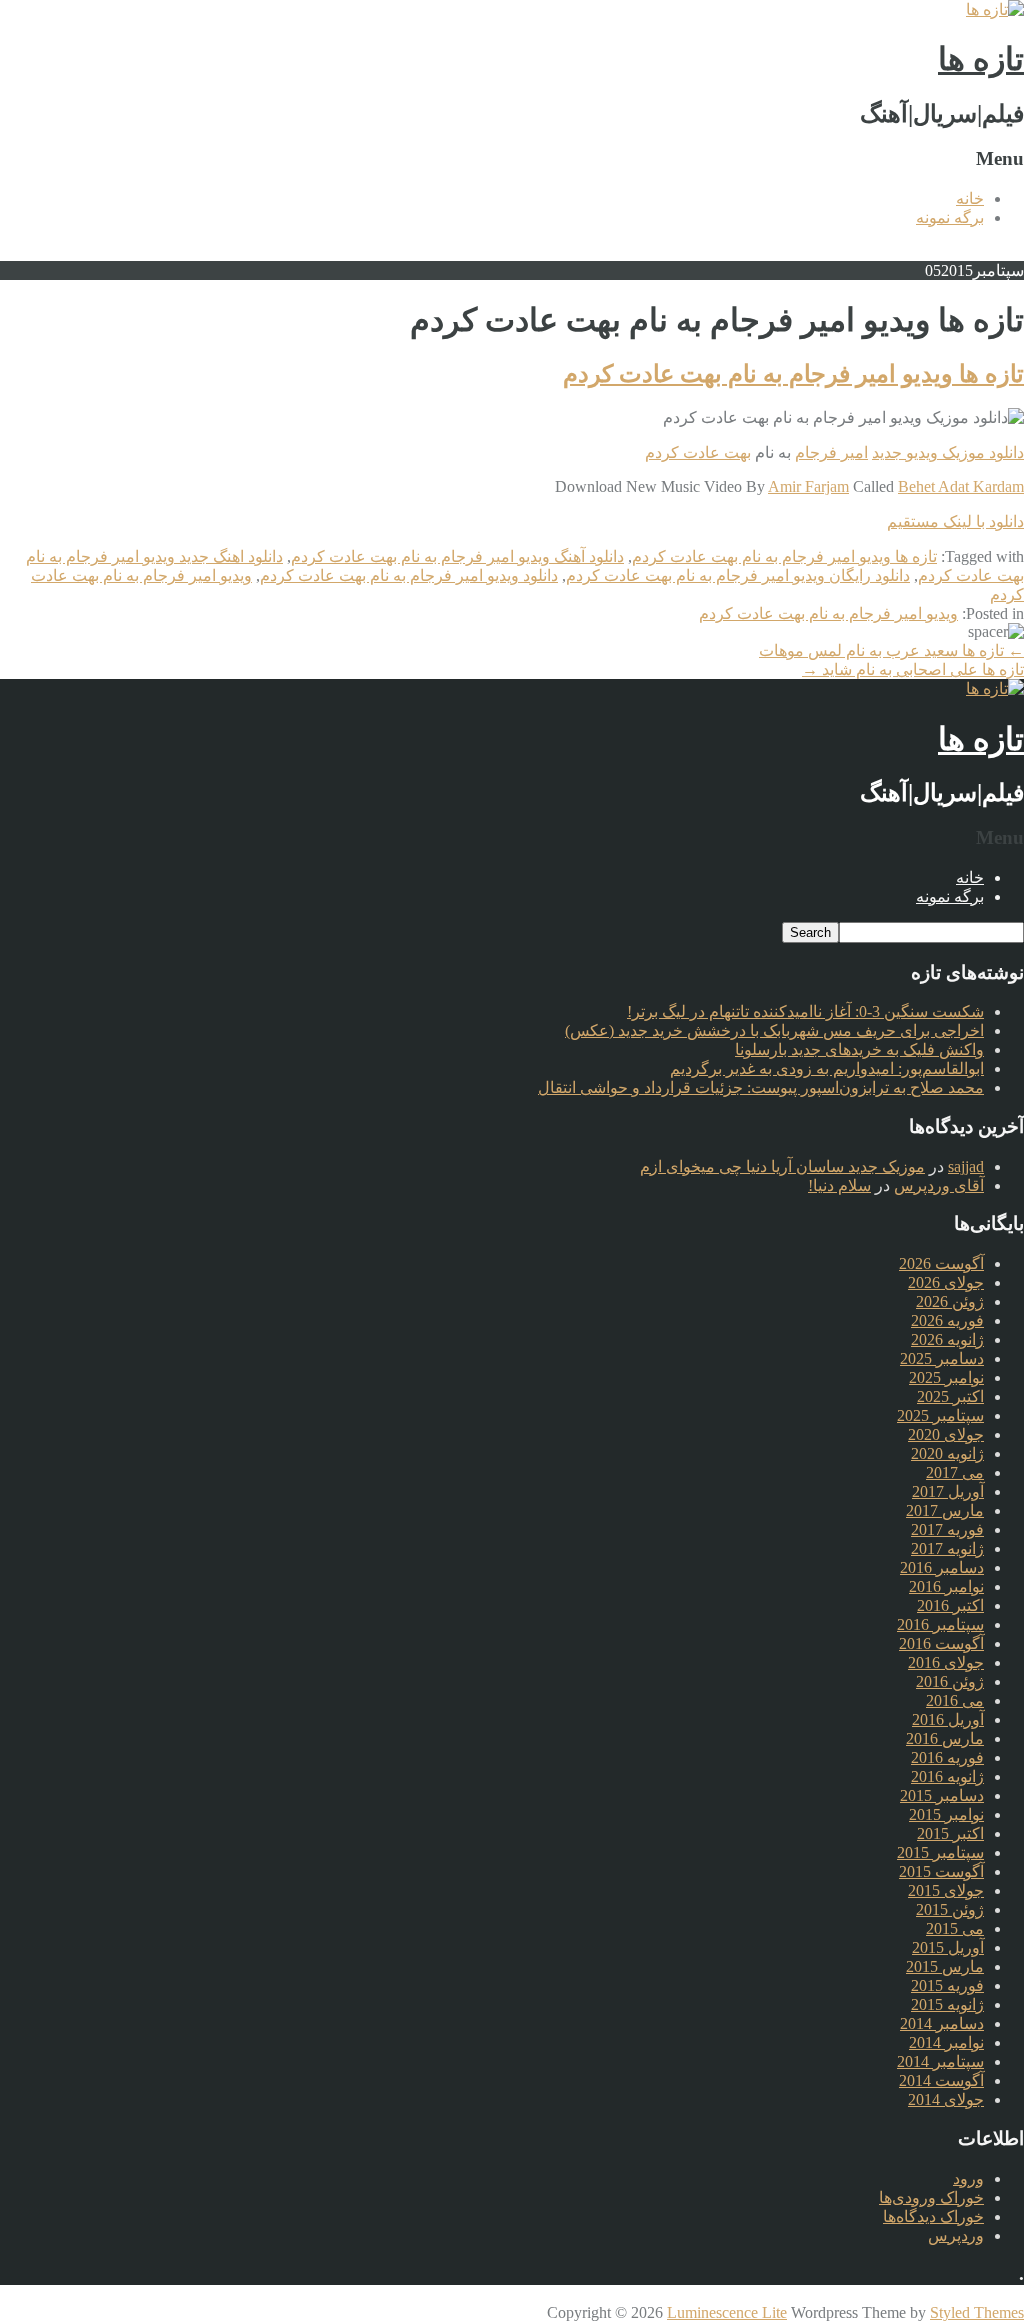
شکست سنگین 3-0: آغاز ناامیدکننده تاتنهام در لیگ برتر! (805, 1011)
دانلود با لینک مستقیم (955, 521)
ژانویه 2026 (947, 1339)
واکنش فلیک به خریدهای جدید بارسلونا (859, 1049)
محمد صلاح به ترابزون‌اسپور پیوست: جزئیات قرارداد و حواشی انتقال (761, 1087)
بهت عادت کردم (698, 452)
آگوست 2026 (941, 1263)
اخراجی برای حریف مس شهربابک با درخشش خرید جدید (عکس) (774, 1030)
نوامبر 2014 (946, 2042)
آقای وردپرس (939, 1185)
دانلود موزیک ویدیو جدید (948, 452)
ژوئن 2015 (950, 1909)
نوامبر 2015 (946, 1814)
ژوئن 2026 (950, 1301)
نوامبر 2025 (946, 1377)
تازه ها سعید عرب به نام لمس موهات (891, 650)
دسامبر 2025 (942, 1358)
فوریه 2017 (947, 1529)
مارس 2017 (945, 1510)
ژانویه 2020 (947, 1453)
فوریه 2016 (947, 1757)
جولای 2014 (946, 2099)
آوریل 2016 (948, 1719)
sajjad (966, 1166)
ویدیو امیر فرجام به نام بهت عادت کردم (828, 613)
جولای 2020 (946, 1434)
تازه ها (981, 59)
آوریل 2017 (948, 1491)
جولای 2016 (946, 1662)
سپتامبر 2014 (940, 2061)
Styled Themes (977, 2312)
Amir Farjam (808, 486)
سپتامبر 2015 (940, 1852)
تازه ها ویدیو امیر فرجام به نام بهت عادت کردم (793, 374)
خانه (970, 198)
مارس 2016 (945, 1738)
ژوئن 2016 (950, 1681)
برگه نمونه (950, 217)
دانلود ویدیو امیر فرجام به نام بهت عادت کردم (409, 575)
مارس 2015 (945, 1966)
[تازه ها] (995, 9)
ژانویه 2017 (947, 1548)
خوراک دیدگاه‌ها (933, 2216)
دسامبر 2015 (942, 1795)
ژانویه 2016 (947, 1776)
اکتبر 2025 (950, 1396)
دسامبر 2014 (942, 2023)
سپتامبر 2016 (940, 1624)
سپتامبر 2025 (940, 1415)
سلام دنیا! (839, 1185)
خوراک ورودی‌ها (931, 2197)
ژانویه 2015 (947, 2004)
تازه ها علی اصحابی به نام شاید (913, 669)
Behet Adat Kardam (961, 486)
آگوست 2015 (941, 1871)
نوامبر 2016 (946, 1586)
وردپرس (956, 2235)
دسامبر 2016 (942, 1567)
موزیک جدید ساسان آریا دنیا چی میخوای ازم (782, 1166)
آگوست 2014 (941, 2080)
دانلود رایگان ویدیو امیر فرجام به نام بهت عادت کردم (738, 575)
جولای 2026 (946, 1282)
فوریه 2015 (947, 1985)
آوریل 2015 (948, 1947)
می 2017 (955, 1472)
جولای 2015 (946, 1890)
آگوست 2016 (941, 1643)
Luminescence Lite (727, 2312)
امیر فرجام (831, 452)
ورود (968, 2178)
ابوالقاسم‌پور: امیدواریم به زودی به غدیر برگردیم (827, 1068)
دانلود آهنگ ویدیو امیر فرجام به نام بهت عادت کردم (457, 556)
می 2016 (955, 1700)
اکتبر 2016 (950, 1605)
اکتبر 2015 (950, 1833)
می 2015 (955, 1928)
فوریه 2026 (947, 1320)
